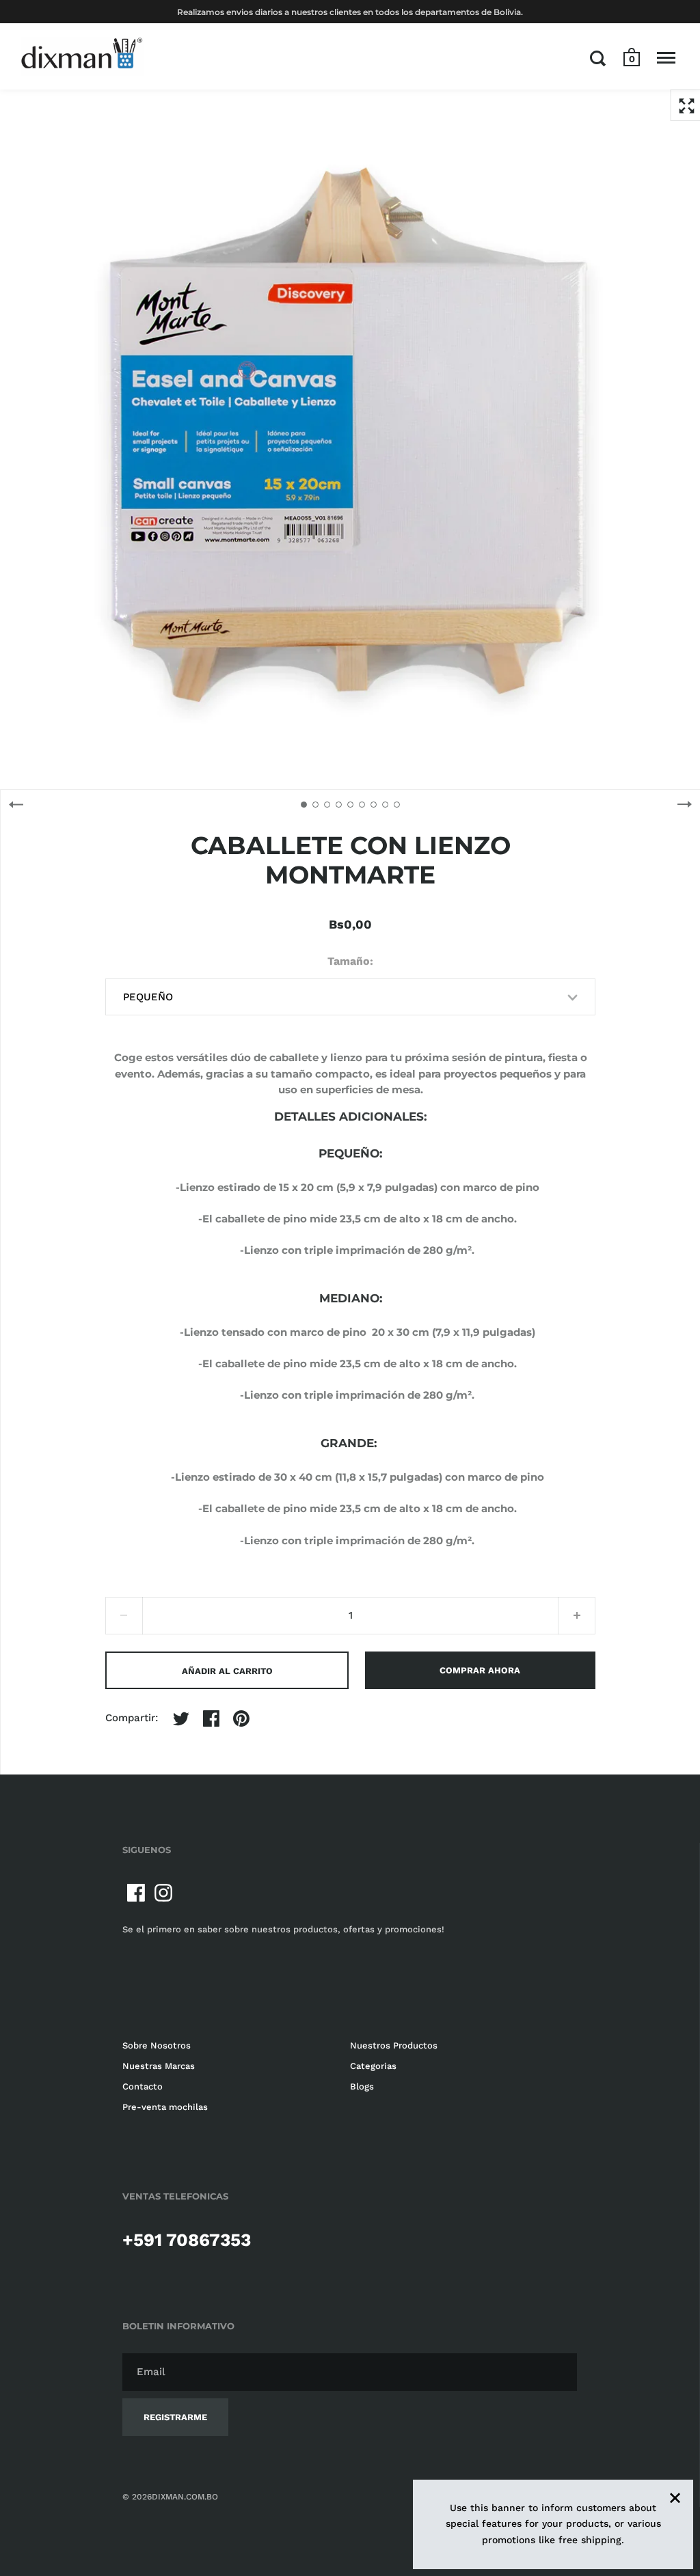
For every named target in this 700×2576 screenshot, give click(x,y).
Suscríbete (581, 1374)
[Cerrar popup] (622, 1109)
